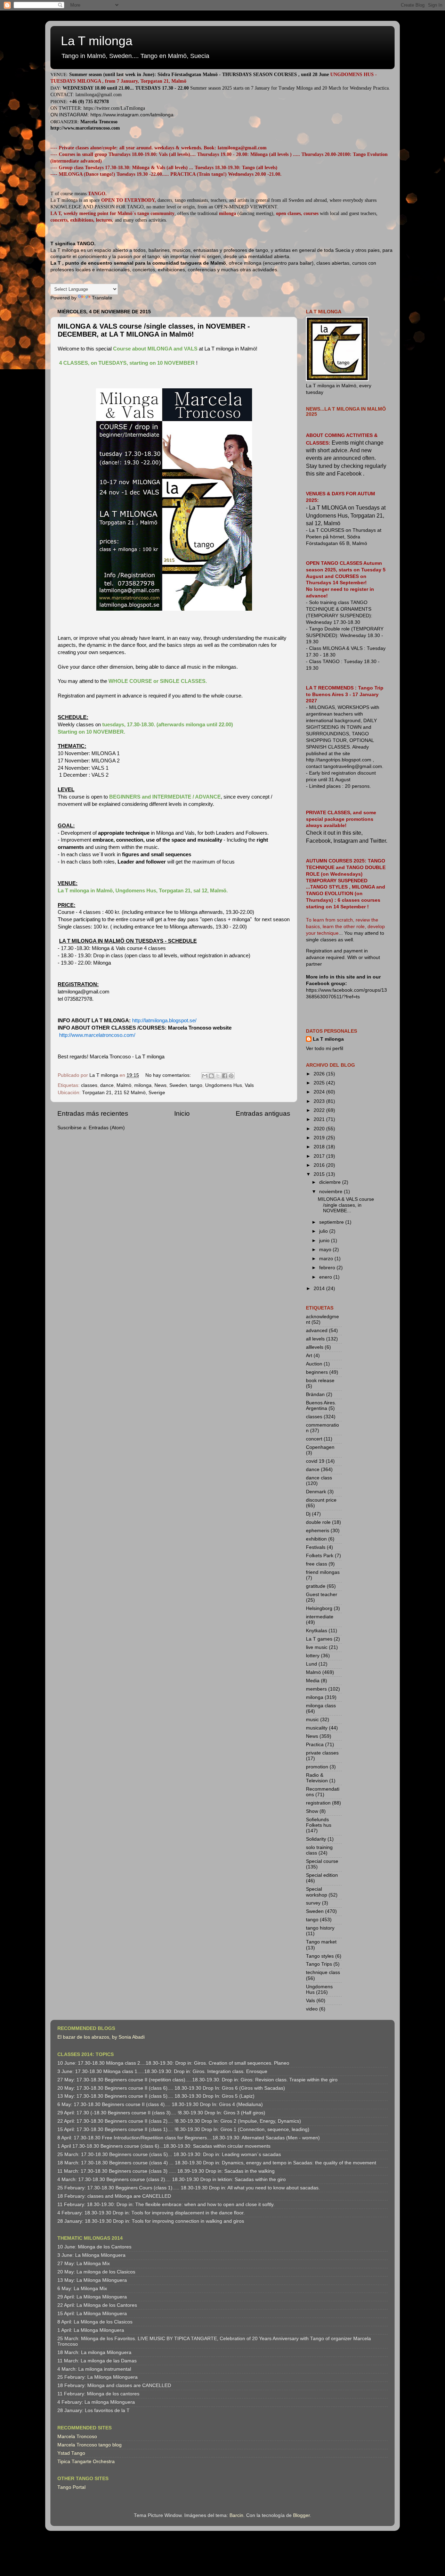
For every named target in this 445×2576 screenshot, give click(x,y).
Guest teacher (322, 1595)
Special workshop (317, 1892)
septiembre (332, 1222)
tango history (320, 1928)
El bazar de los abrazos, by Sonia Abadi (101, 2037)
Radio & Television (317, 1778)
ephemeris (318, 1531)
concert (314, 1439)
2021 (320, 1119)
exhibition (316, 1539)
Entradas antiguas (263, 1113)
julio (324, 1231)
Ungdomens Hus (224, 1085)
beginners (317, 1372)
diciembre (331, 1182)
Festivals (316, 1547)
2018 (320, 1147)
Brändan (315, 1394)
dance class (319, 1478)
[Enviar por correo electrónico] (205, 1076)
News (160, 1085)
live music (317, 1647)
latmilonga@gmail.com (99, 95)
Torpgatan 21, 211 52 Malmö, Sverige (124, 1093)
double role (318, 1522)
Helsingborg (319, 1608)
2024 (320, 1092)
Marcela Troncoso (77, 2437)
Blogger (301, 2515)
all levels (315, 1339)
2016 (320, 1165)
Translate (102, 298)
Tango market (321, 1942)
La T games (319, 1639)
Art (309, 1356)
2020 (320, 1129)
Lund (311, 1664)
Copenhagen (320, 1447)
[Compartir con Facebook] (225, 1076)
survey (313, 1903)
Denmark (316, 1492)
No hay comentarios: (169, 1075)
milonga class (321, 1706)
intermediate (320, 1617)
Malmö (124, 1085)
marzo (327, 1259)
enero (326, 1277)
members (316, 1689)
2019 (320, 1138)
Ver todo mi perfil (325, 1048)
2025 (320, 1083)
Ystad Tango (71, 2453)
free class (317, 1564)
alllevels (315, 1347)
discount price (321, 1500)
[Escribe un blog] (211, 1076)
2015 (320, 1174)
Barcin (236, 2515)
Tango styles (320, 1956)
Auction (314, 1364)
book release (320, 1381)
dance (107, 1085)
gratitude (316, 1586)
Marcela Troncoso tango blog (90, 2445)
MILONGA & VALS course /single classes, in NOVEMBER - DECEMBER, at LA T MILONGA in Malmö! (154, 330)
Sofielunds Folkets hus (319, 1822)
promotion (317, 1767)
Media (313, 1681)
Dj (308, 1514)
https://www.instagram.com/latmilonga (132, 115)
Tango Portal (71, 2487)
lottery (313, 1656)
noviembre (331, 1192)
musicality (317, 1728)
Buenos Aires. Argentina (321, 1406)
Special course (322, 1861)
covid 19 (315, 1461)
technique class (323, 1972)
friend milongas (323, 1572)
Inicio (182, 1113)
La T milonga (97, 41)
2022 (320, 1110)
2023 (320, 1101)
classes (89, 1085)
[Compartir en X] (218, 1076)
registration (318, 1803)
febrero (328, 1268)
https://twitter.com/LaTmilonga (114, 108)
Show (312, 1811)
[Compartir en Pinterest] (231, 1076)
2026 (320, 1074)
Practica (315, 1745)
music (312, 1720)
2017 (320, 1156)
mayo (326, 1250)
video (312, 2009)
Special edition (322, 1875)
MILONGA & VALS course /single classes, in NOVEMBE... (346, 1205)
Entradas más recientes (93, 1113)
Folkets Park (320, 1556)
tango (196, 1085)
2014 (320, 1289)
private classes (322, 1753)
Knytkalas (317, 1631)
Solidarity (316, 1839)
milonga (143, 1085)
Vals (249, 1085)
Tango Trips (319, 1964)
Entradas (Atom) (107, 1128)
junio (325, 1241)
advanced (317, 1331)
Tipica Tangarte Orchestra (86, 2462)
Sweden (178, 1085)
